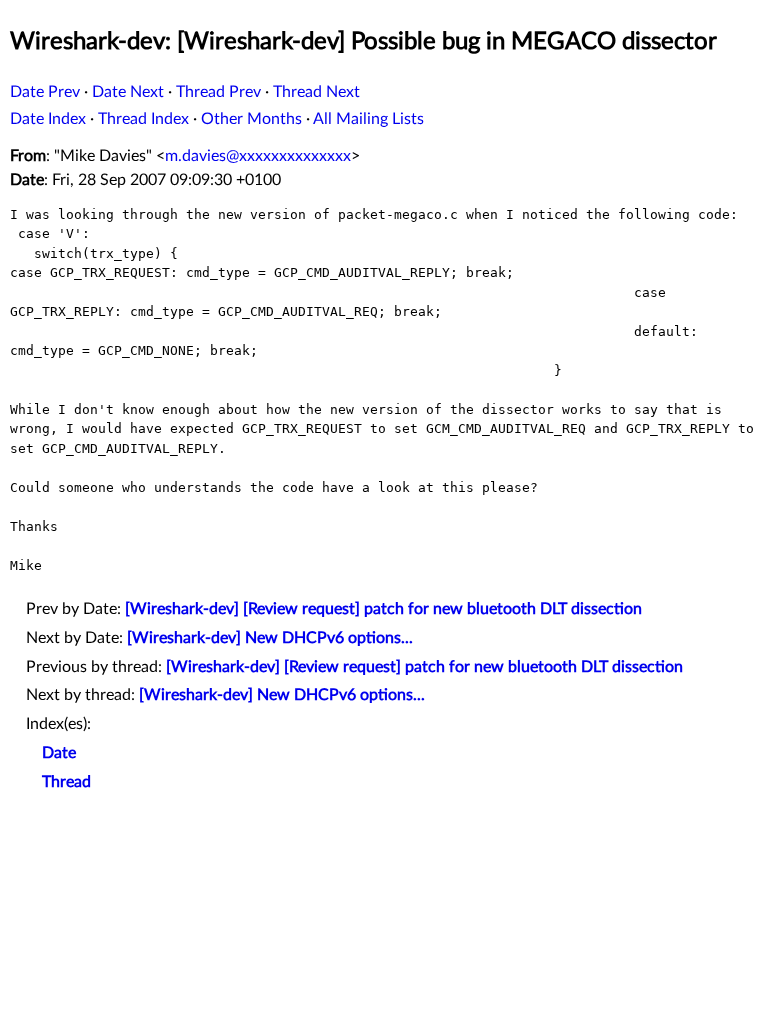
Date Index (48, 119)
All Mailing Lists (368, 119)
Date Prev (45, 92)
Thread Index (143, 119)
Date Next (128, 92)
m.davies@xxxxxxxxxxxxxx (258, 156)
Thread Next (316, 92)
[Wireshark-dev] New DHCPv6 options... (270, 638)
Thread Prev (218, 92)
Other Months (251, 119)
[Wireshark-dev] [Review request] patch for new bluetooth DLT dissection (383, 609)
